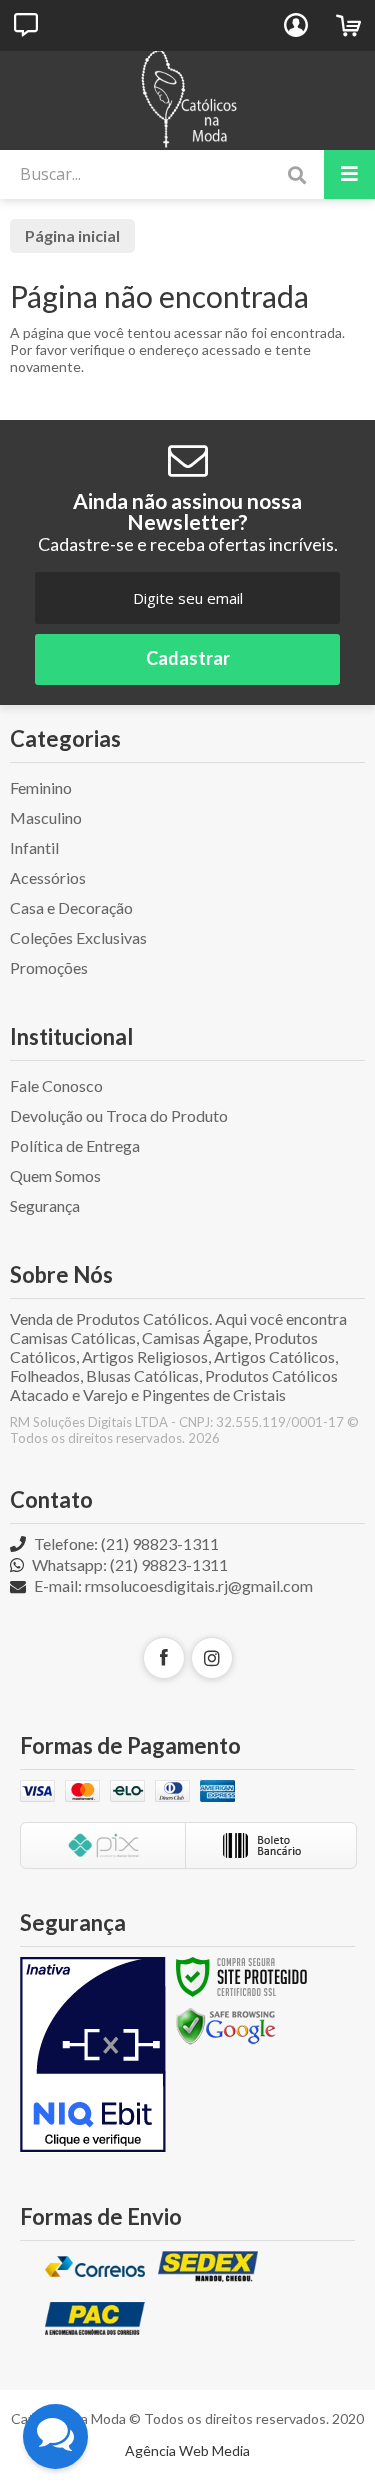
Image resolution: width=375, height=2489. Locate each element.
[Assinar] (187, 659)
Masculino (46, 817)
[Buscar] (296, 175)
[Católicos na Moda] (187, 100)
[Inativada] (93, 2055)
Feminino (41, 787)
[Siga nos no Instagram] (212, 1658)
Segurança (45, 1205)
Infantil (34, 847)
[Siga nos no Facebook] (164, 1658)
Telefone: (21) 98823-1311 (125, 1543)
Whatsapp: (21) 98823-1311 (128, 1564)
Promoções (49, 967)
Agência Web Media (187, 2450)
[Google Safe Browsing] (226, 2025)
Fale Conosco (56, 1085)
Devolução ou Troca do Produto (119, 1115)
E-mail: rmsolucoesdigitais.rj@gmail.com (172, 1585)
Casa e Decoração (71, 907)
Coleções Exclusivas (78, 937)
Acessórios (48, 877)
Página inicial (72, 235)
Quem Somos (55, 1175)
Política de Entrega (75, 1145)
